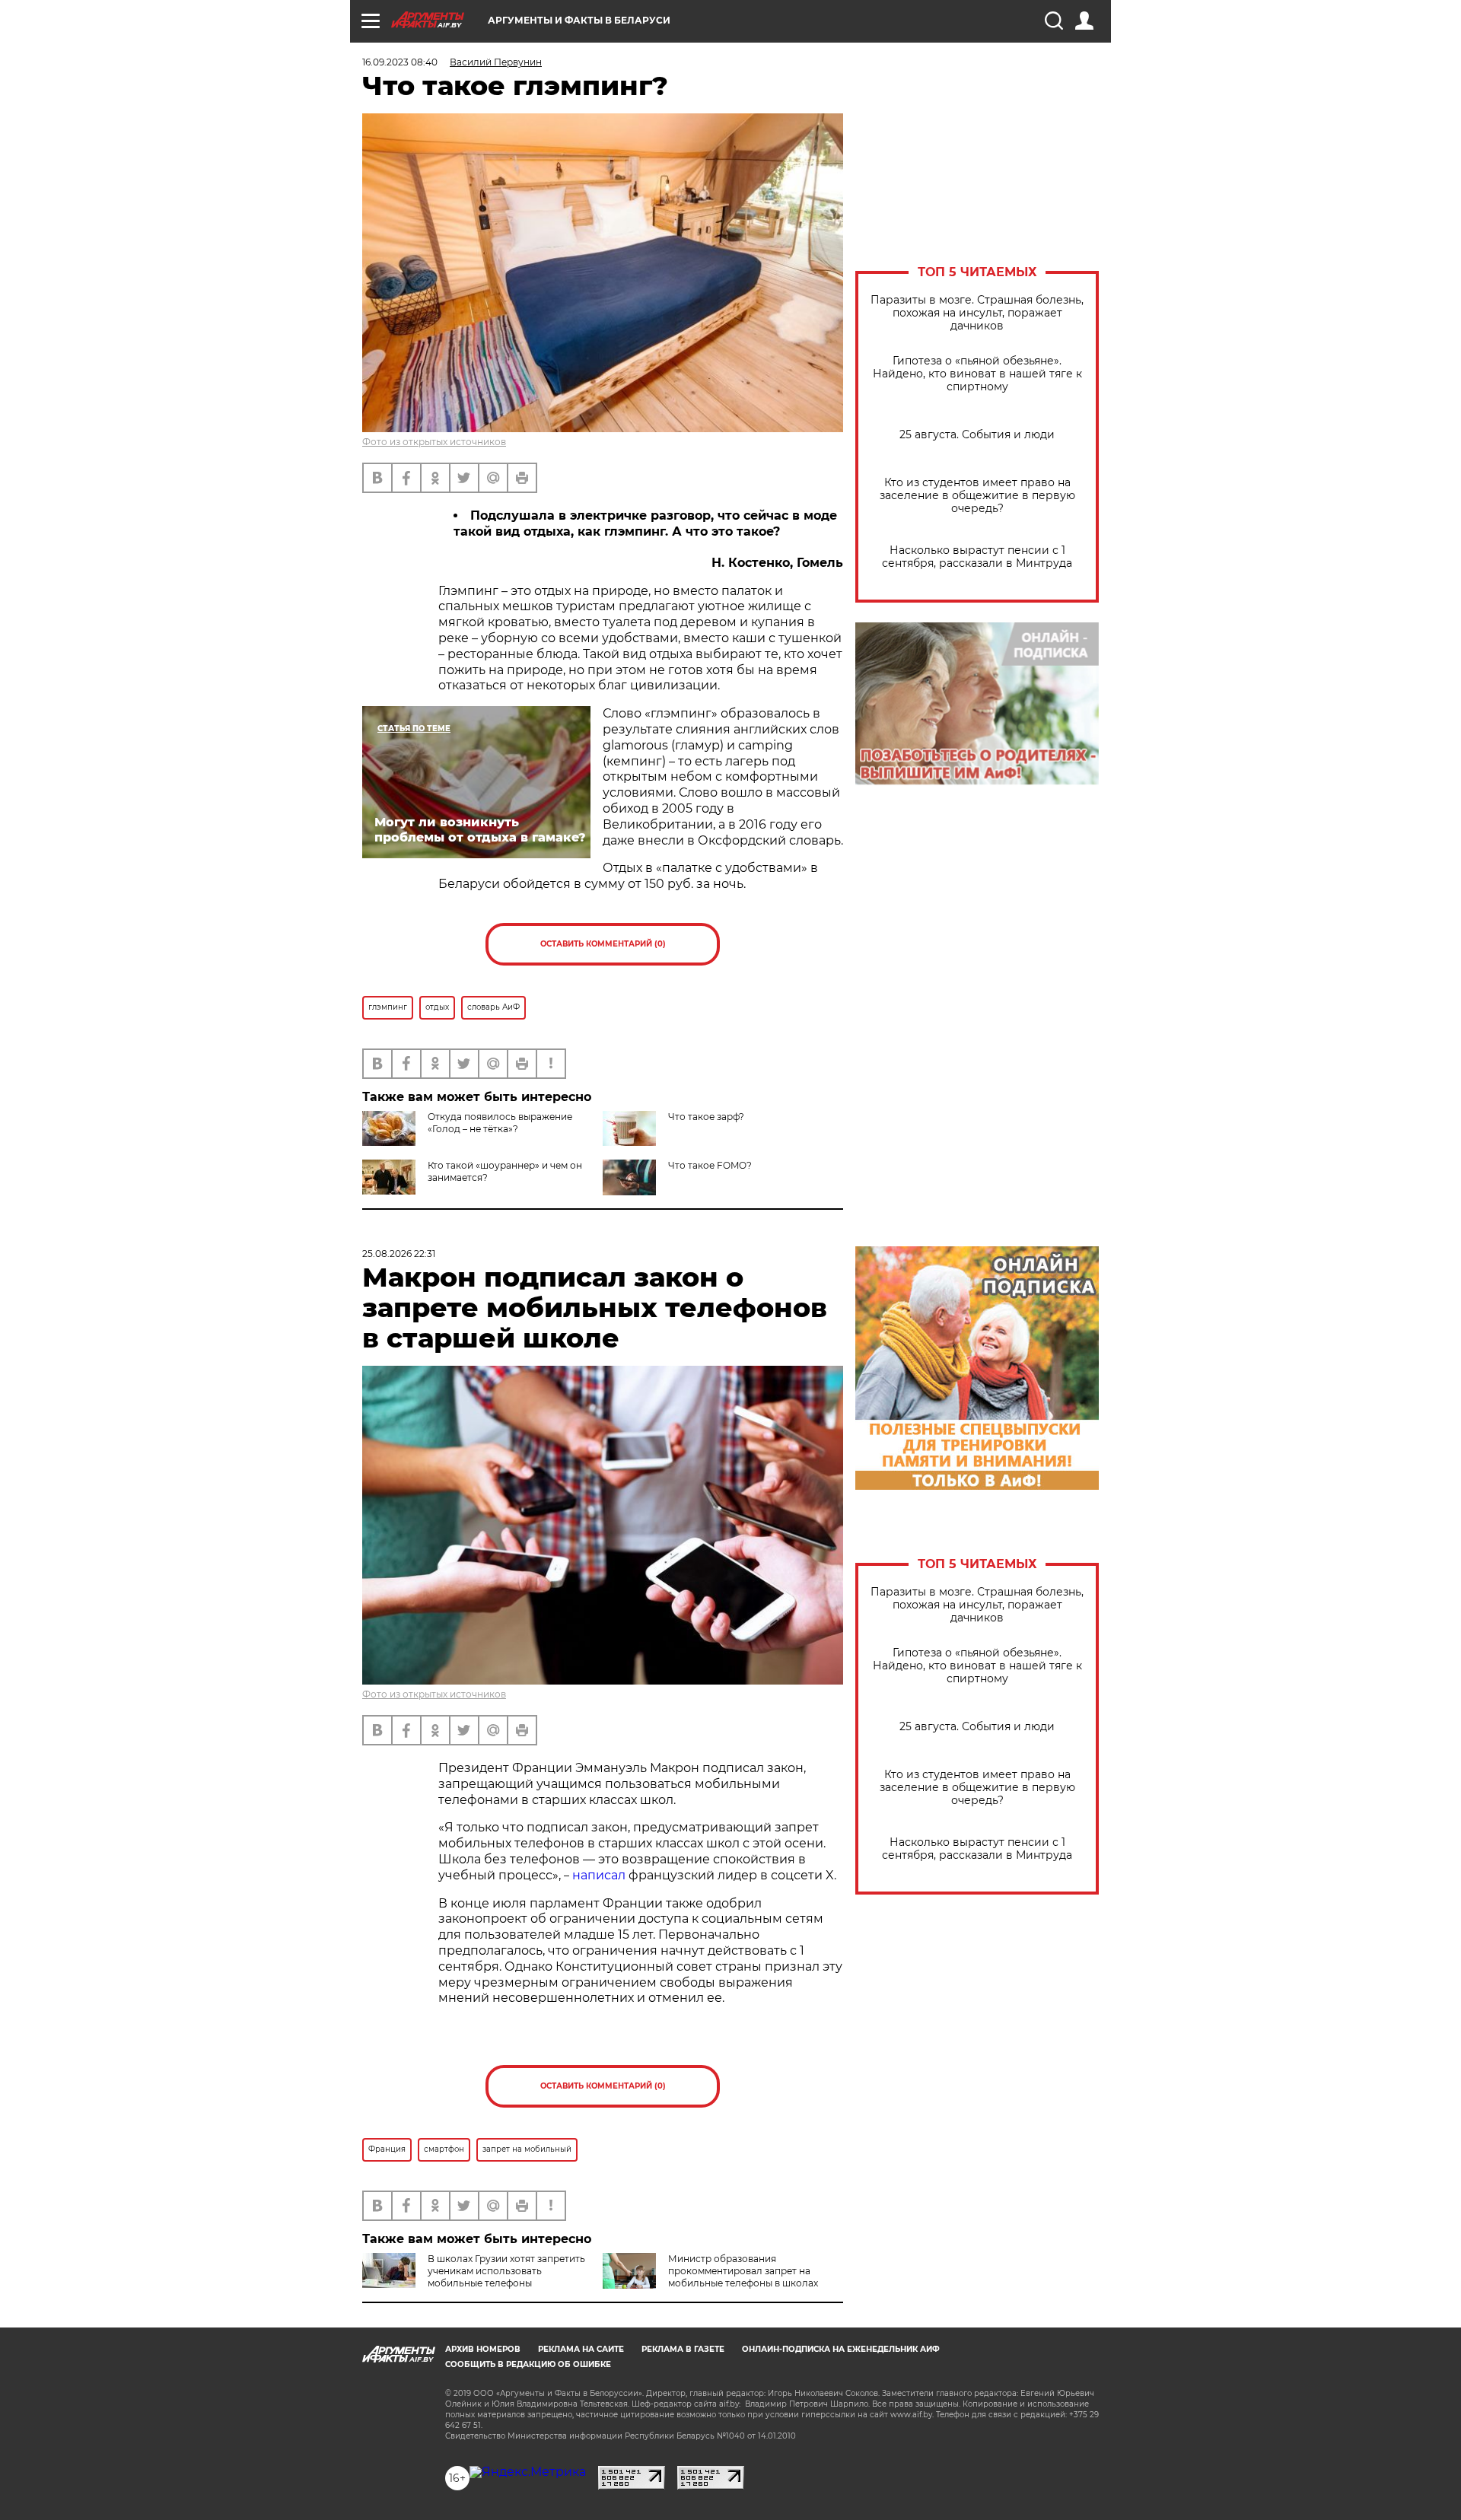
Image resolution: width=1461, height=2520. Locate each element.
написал (599, 1875)
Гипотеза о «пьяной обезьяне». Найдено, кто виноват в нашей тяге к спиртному (977, 374)
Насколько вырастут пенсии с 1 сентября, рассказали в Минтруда (977, 557)
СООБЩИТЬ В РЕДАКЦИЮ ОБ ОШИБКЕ (528, 2364)
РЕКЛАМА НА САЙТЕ (581, 2349)
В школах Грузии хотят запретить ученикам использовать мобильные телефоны (506, 2271)
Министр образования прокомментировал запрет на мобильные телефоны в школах (743, 2271)
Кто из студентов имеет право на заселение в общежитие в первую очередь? (977, 496)
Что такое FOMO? (710, 1165)
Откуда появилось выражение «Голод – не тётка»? (500, 1123)
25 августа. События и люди (977, 435)
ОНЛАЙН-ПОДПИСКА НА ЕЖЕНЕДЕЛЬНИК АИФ (841, 2349)
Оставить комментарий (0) (603, 944)
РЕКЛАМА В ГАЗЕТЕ (683, 2349)
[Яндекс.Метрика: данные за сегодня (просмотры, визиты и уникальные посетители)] (528, 2472)
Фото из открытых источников (434, 442)
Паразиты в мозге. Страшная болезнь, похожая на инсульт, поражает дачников (977, 313)
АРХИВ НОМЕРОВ (483, 2349)
